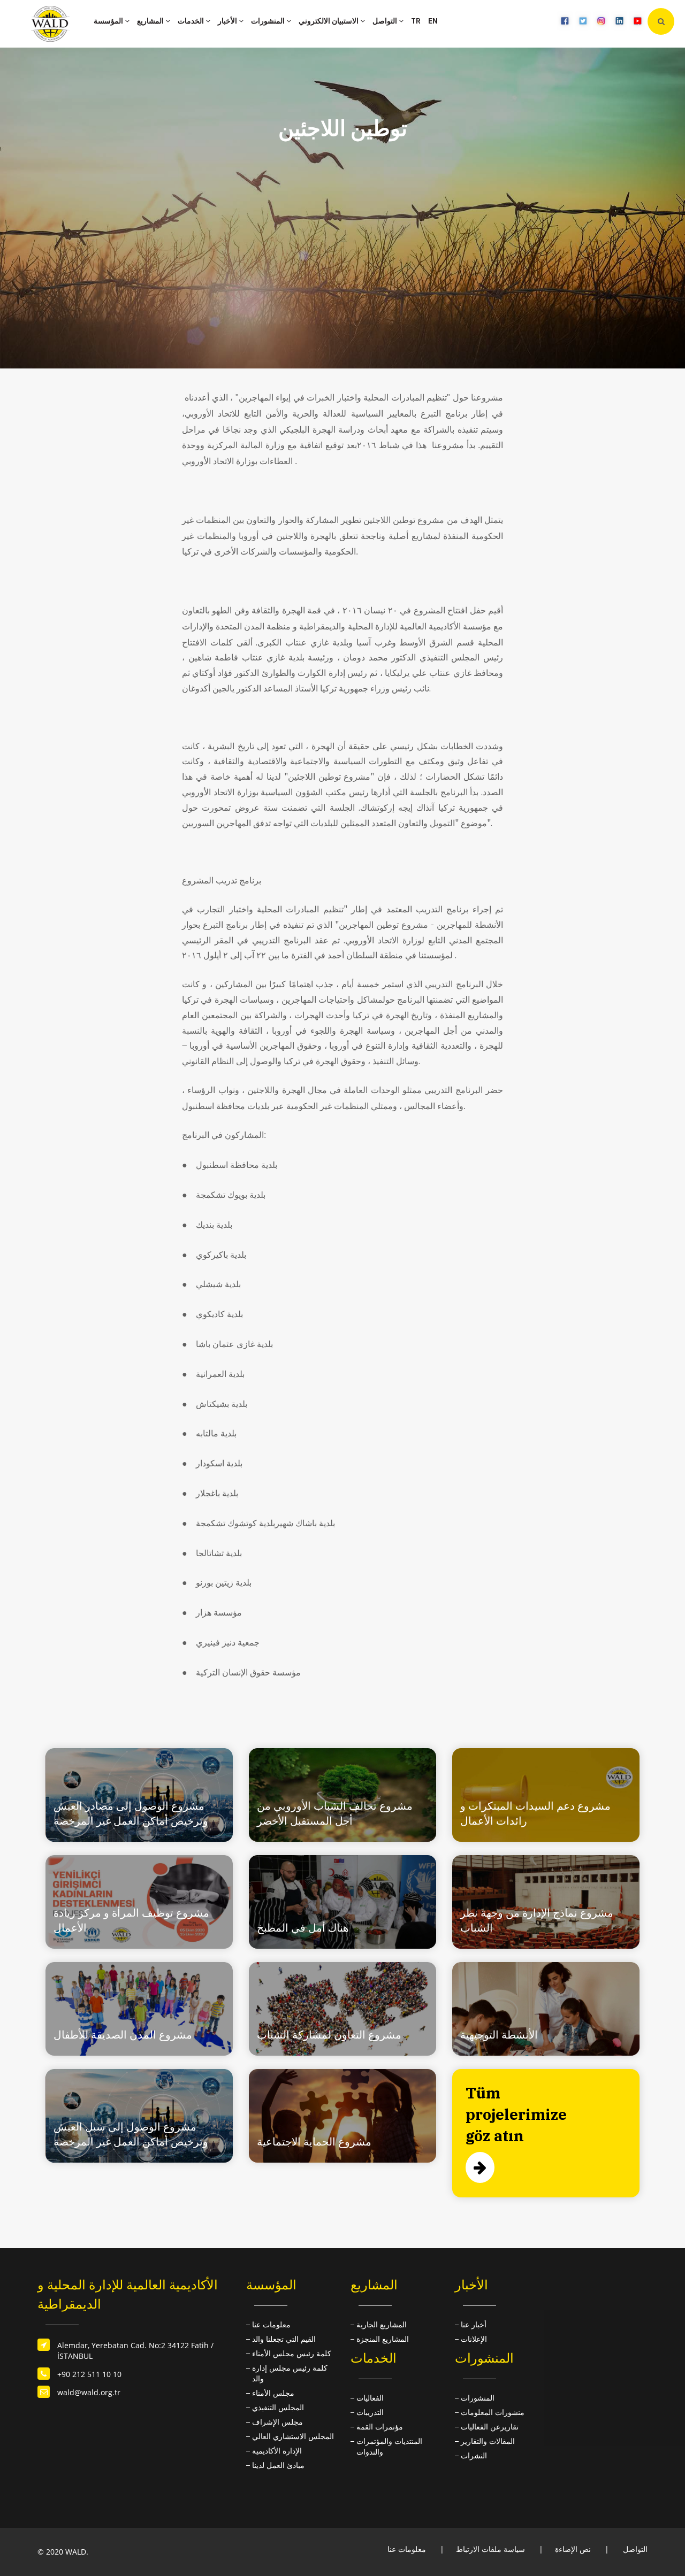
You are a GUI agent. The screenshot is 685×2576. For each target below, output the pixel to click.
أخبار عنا (474, 2324)
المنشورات (269, 21)
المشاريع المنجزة (383, 2339)
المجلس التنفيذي (278, 2407)
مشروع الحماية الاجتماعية (314, 2141)
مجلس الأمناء (273, 2393)
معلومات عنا (271, 2324)
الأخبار (228, 21)
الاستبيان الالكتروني (329, 21)
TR (416, 21)
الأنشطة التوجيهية (499, 2035)
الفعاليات (370, 2398)
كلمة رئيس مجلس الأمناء (292, 2353)
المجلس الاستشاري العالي (293, 2436)
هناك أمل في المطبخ (303, 1928)
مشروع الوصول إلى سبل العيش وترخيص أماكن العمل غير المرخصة (131, 2134)
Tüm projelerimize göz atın (516, 2114)
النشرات (474, 2455)
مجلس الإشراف (277, 2422)
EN (433, 21)
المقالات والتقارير (488, 2441)
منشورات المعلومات (493, 2412)
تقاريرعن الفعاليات (490, 2427)
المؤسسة (109, 21)
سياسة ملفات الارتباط (490, 2549)
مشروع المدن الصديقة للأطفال (123, 2035)
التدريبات (370, 2412)
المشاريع (151, 21)
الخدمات (192, 21)
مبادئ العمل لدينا (278, 2465)
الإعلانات (474, 2339)
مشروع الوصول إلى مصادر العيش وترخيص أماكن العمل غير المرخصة (131, 1813)
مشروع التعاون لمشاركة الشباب (329, 2035)
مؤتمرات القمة (380, 2427)
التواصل (386, 21)
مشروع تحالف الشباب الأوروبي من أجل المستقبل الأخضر (335, 1813)
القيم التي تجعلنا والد (284, 2339)
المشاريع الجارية (382, 2324)
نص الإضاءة (573, 2549)
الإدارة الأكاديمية (277, 2451)
